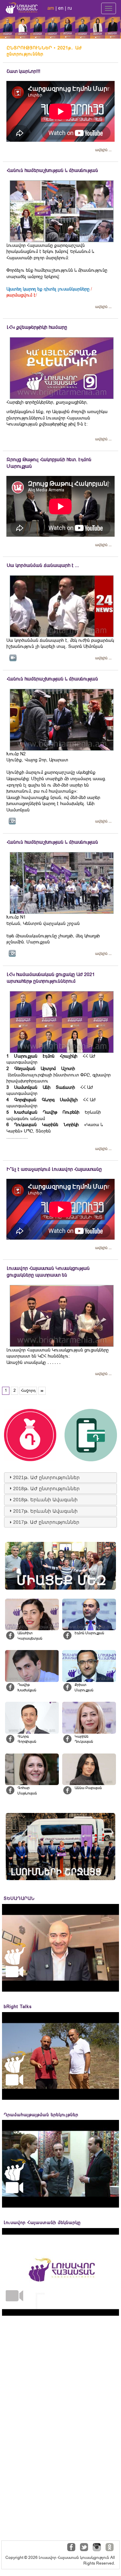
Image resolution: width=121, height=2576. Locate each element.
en (61, 8)
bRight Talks (18, 2007)
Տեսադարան (19, 1898)
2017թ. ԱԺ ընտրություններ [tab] (46, 1522)
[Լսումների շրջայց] (61, 1847)
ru (70, 8)
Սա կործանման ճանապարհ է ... (43, 565)
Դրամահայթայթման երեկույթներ (41, 2115)
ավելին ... (103, 150)
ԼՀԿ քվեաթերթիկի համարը (37, 327)
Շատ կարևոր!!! (24, 71)
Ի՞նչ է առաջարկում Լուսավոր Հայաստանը (54, 1169)
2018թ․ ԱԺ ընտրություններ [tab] (46, 1489)
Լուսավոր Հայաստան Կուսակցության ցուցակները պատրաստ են (48, 1272)
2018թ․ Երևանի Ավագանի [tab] (45, 1500)
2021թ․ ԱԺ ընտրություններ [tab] (46, 1477)
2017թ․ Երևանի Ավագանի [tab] (45, 1511)
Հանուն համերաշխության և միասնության (52, 170)
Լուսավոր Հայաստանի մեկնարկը (42, 2223)
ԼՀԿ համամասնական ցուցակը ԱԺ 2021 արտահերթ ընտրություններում (51, 978)
